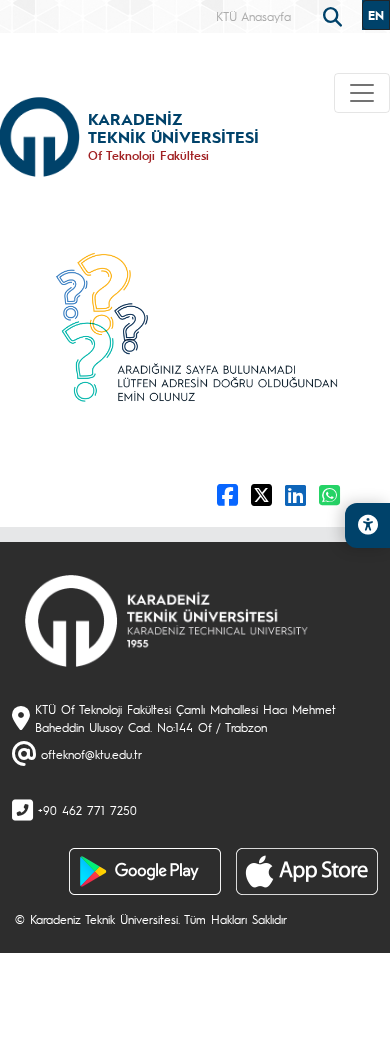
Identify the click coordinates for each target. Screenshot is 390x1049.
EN (376, 15)
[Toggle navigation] (362, 93)
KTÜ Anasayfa (253, 16)
